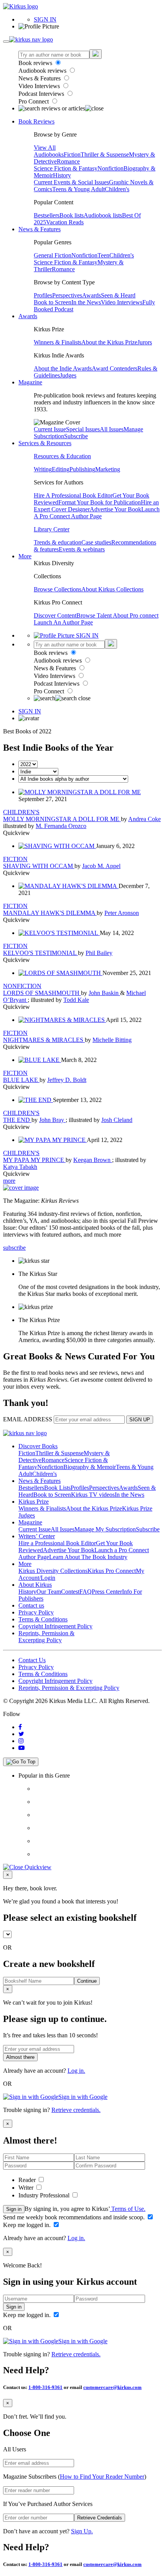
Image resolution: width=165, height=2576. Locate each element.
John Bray (52, 1120)
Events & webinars (82, 549)
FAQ (86, 1592)
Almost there (20, 2057)
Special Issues (83, 429)
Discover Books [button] (38, 1446)
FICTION (15, 859)
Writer (27, 2188)
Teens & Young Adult (78, 189)
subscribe (14, 1248)
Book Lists (57, 1488)
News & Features (40, 78)
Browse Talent (95, 615)
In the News (86, 302)
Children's (117, 189)
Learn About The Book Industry (88, 1557)
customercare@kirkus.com (112, 2387)
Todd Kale (76, 1000)
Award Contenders (115, 368)
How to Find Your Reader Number (102, 2477)
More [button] (25, 556)
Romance (68, 161)
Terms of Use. (128, 2209)
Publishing (82, 469)
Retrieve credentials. (76, 2110)
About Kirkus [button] (35, 1585)
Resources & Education (62, 456)
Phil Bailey (99, 953)
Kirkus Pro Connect (112, 1571)
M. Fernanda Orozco (61, 826)
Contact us (31, 1605)
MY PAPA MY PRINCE (34, 1160)
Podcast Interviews (42, 94)
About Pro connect (136, 615)
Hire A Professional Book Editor (73, 495)
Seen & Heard (118, 295)
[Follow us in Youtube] (21, 1748)
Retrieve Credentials (100, 2518)
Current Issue (50, 429)
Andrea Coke (144, 819)
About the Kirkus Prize (109, 342)
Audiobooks (49, 154)
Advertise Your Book (115, 509)
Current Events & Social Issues (71, 182)
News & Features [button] (40, 229)
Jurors (145, 342)
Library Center (52, 529)
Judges (68, 375)
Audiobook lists (103, 215)
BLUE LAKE (21, 1080)
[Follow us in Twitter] (21, 1734)
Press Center (107, 1592)
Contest (70, 1592)
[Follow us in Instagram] (21, 1741)
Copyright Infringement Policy (55, 1626)
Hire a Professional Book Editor (57, 1543)
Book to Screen (53, 302)
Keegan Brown (93, 1160)
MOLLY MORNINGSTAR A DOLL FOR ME (62, 819)
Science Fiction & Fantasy (66, 168)
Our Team (49, 1592)
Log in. (76, 2071)
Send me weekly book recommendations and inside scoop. (75, 2217)
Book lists (72, 215)
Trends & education (58, 542)
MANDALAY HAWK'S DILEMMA (50, 913)
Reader (28, 2180)
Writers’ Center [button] (37, 1536)
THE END (17, 1120)
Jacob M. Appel (101, 866)
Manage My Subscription (105, 1529)
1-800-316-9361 (45, 2387)
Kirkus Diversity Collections (53, 1571)
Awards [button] (28, 316)
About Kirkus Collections (112, 589)
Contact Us (32, 1660)
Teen (103, 255)
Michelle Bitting (112, 1040)
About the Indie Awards (63, 368)
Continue (87, 1981)
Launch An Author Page (63, 622)
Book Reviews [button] (36, 121)
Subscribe (76, 436)
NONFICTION (22, 986)
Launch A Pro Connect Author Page (97, 513)
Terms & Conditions (43, 1619)
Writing (43, 469)
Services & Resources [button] (45, 443)
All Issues (112, 429)
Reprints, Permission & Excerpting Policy (46, 1637)
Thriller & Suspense (105, 154)
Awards (92, 295)
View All (45, 148)
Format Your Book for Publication (100, 502)
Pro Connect (34, 101)
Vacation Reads (65, 222)
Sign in (14, 2209)
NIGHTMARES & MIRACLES (44, 1040)
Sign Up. (82, 2531)
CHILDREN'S (21, 812)
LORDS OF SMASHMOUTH (42, 993)
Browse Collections (58, 589)
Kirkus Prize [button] (34, 1502)
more (9, 1181)
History (62, 175)
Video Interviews (40, 86)
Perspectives (67, 295)
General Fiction (53, 255)
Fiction (72, 154)
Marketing (108, 469)
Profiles (43, 295)
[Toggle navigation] (6, 42)
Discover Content (55, 615)
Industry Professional (45, 2195)
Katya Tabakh (20, 1167)
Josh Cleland (117, 1120)
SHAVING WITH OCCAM (39, 866)
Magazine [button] (30, 382)
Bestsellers (47, 215)
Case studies (96, 542)
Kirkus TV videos (93, 1495)
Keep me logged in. (28, 2225)
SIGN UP (140, 1420)
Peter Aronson (122, 913)
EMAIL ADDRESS (28, 1419)
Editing (61, 469)
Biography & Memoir (90, 1467)
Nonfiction (111, 168)
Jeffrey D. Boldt (67, 1080)
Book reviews (36, 63)
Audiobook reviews (43, 71)
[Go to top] (21, 1762)
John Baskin (104, 993)
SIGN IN (45, 19)
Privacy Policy (36, 1612)
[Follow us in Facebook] (20, 1727)
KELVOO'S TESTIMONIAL (40, 953)
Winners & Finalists (58, 342)
